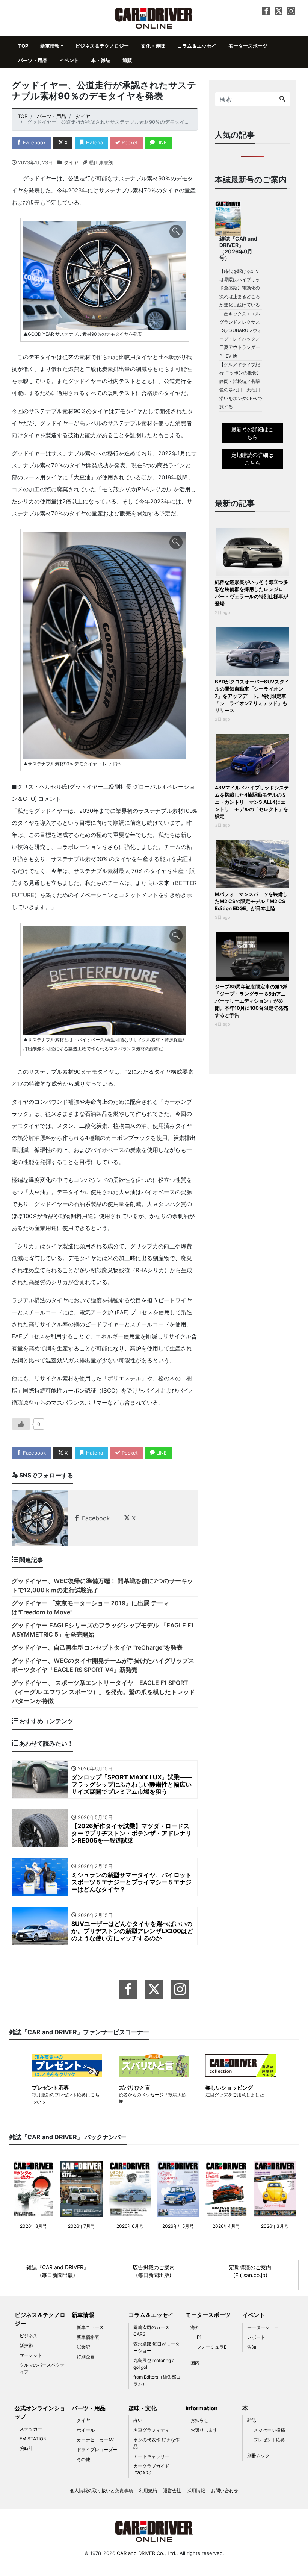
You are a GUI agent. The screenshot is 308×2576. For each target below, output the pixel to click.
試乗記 (83, 2347)
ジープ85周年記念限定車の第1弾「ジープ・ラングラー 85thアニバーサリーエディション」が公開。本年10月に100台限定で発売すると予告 (251, 1001)
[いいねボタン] (21, 1424)
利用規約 (148, 2490)
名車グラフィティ (151, 2430)
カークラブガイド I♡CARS (151, 2469)
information (202, 2408)
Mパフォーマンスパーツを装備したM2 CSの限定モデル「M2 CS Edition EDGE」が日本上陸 (251, 901)
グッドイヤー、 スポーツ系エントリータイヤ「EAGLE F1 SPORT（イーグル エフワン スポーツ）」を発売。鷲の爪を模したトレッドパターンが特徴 (103, 1692)
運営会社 (172, 2490)
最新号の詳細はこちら (252, 433)
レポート (256, 2337)
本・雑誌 (101, 60)
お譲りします (204, 2430)
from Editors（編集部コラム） (157, 2380)
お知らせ (199, 2420)
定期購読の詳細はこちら (252, 459)
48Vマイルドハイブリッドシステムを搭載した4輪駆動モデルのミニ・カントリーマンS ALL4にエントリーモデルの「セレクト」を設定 (252, 802)
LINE (161, 142)
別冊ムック (258, 2456)
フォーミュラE (212, 2347)
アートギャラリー (151, 2456)
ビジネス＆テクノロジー (102, 46)
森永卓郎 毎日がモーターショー (156, 2347)
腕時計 (26, 2448)
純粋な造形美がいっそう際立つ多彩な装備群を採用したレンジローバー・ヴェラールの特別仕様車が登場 (251, 593)
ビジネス (29, 2336)
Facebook (34, 142)
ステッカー (31, 2429)
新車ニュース (90, 2327)
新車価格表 (88, 2337)
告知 (252, 2347)
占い (138, 2420)
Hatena (94, 142)
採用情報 (196, 2490)
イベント (69, 60)
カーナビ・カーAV (95, 2440)
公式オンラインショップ (40, 2412)
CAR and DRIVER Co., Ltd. (147, 2553)
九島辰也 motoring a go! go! (154, 2364)
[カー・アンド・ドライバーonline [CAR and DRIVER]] (154, 17)
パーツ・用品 (33, 60)
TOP (23, 46)
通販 (127, 60)
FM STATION (33, 2439)
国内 (195, 2363)
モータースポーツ (248, 46)
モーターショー (263, 2327)
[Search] (282, 99)
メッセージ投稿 (269, 2430)
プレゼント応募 (269, 2440)
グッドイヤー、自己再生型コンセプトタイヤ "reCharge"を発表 (97, 1647)
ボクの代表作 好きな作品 (156, 2443)
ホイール (86, 2430)
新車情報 (50, 46)
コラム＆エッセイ (197, 46)
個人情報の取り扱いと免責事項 (101, 2490)
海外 (195, 2327)
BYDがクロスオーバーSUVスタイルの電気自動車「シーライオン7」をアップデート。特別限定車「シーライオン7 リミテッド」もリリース (252, 696)
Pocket (129, 142)
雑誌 (252, 2420)
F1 (199, 2337)
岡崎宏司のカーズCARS (151, 2331)
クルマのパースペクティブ (42, 2368)
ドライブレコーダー (97, 2449)
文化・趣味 (153, 46)
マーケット (31, 2355)
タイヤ (71, 162)
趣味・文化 (143, 2408)
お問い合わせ (225, 2490)
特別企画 (86, 2357)
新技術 (26, 2345)
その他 (83, 2459)
